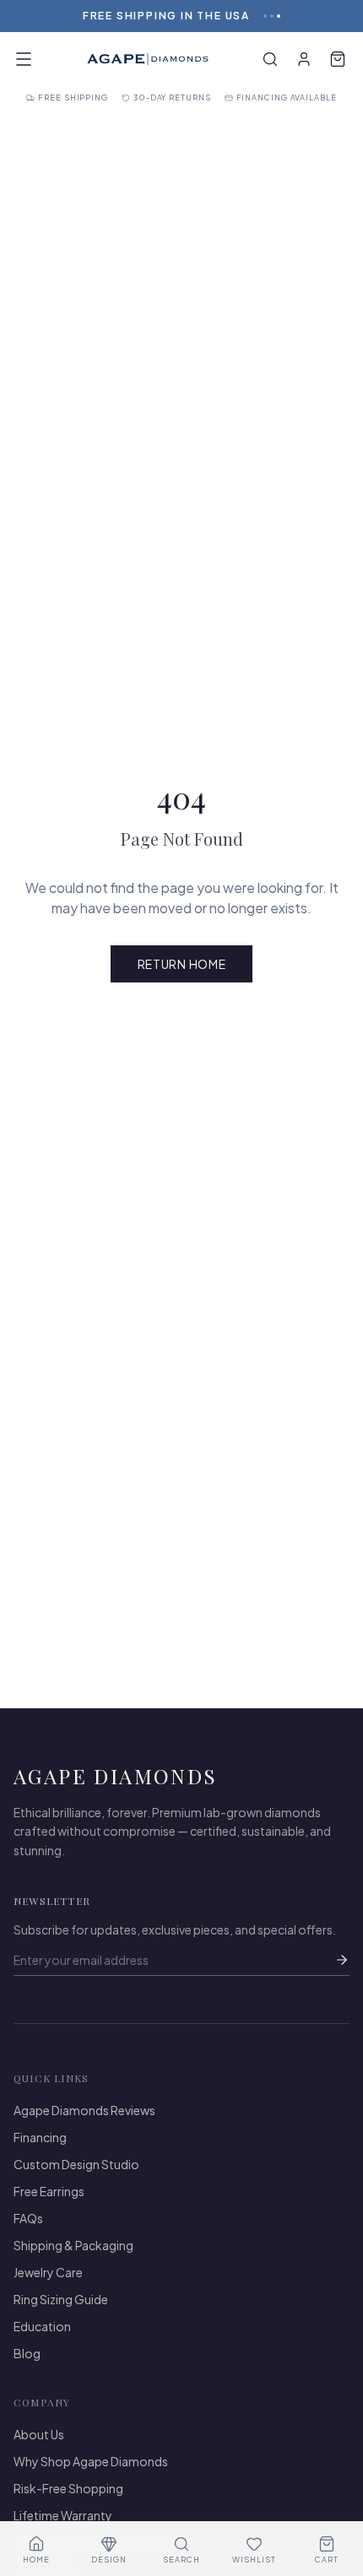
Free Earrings (49, 2191)
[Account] (304, 59)
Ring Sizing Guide (61, 2299)
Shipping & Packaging (73, 2245)
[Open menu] (24, 59)
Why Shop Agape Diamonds (91, 2461)
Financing (40, 2137)
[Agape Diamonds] (148, 59)
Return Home (182, 964)
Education (42, 2326)
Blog (27, 2353)
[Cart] (338, 59)
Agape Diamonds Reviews (84, 2110)
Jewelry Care (48, 2272)
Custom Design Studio (76, 2164)
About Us (39, 2434)
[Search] (270, 59)
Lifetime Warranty (63, 2515)
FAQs (28, 2218)
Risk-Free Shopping (68, 2488)
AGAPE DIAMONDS (116, 1776)
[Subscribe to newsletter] (342, 1960)
